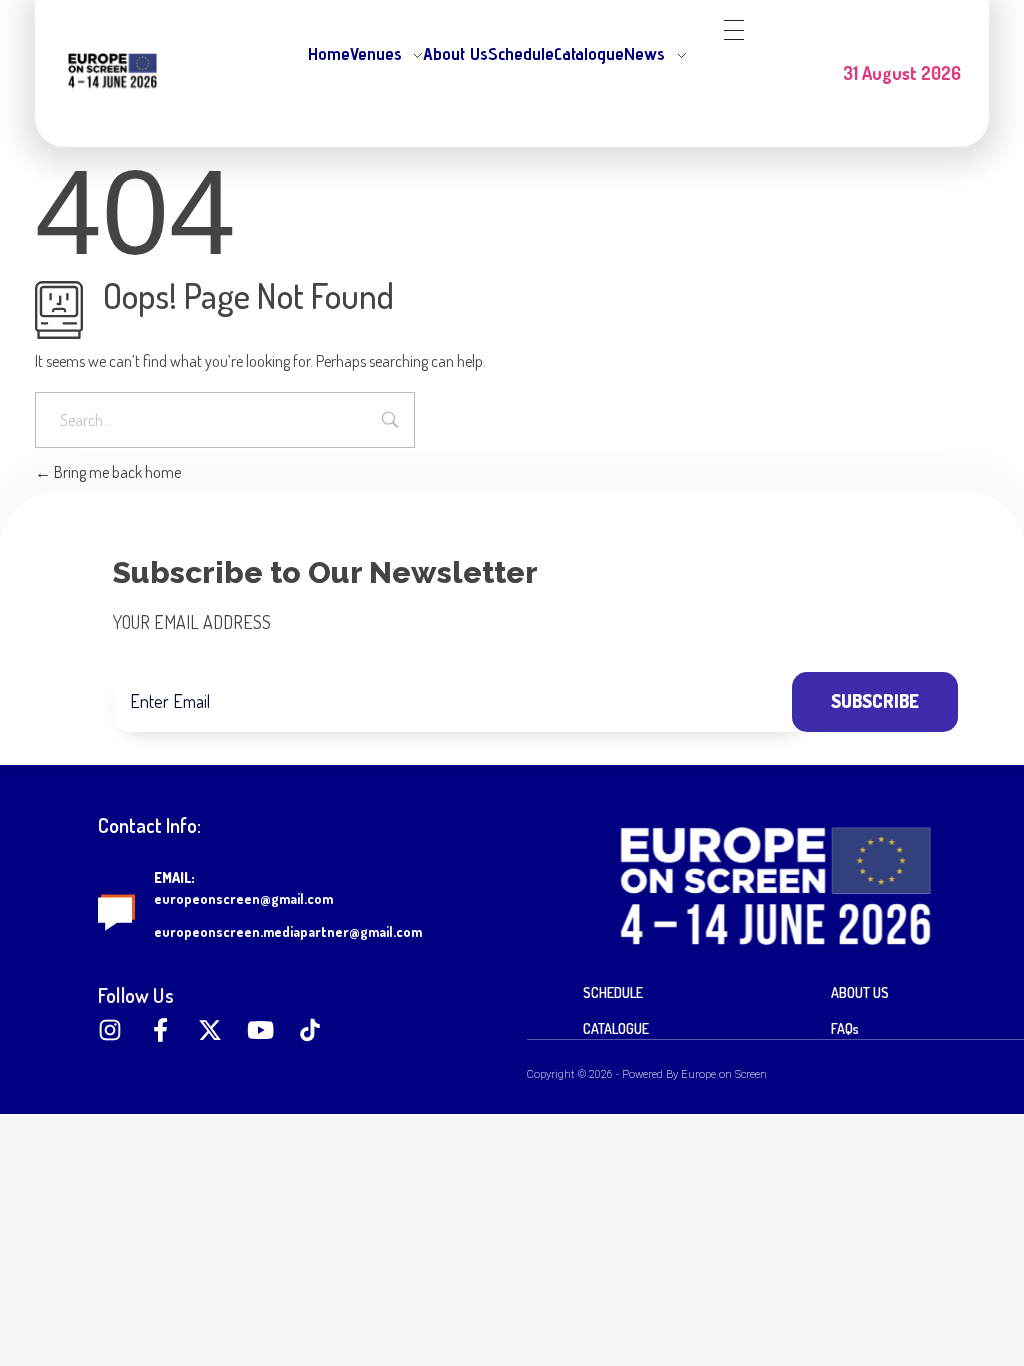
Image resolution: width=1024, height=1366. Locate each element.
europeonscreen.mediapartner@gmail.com (288, 931)
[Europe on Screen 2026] (112, 70)
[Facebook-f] (160, 1030)
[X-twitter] (210, 1030)
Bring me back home (116, 472)
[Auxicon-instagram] (110, 1030)
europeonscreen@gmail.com (243, 898)
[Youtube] (260, 1030)
